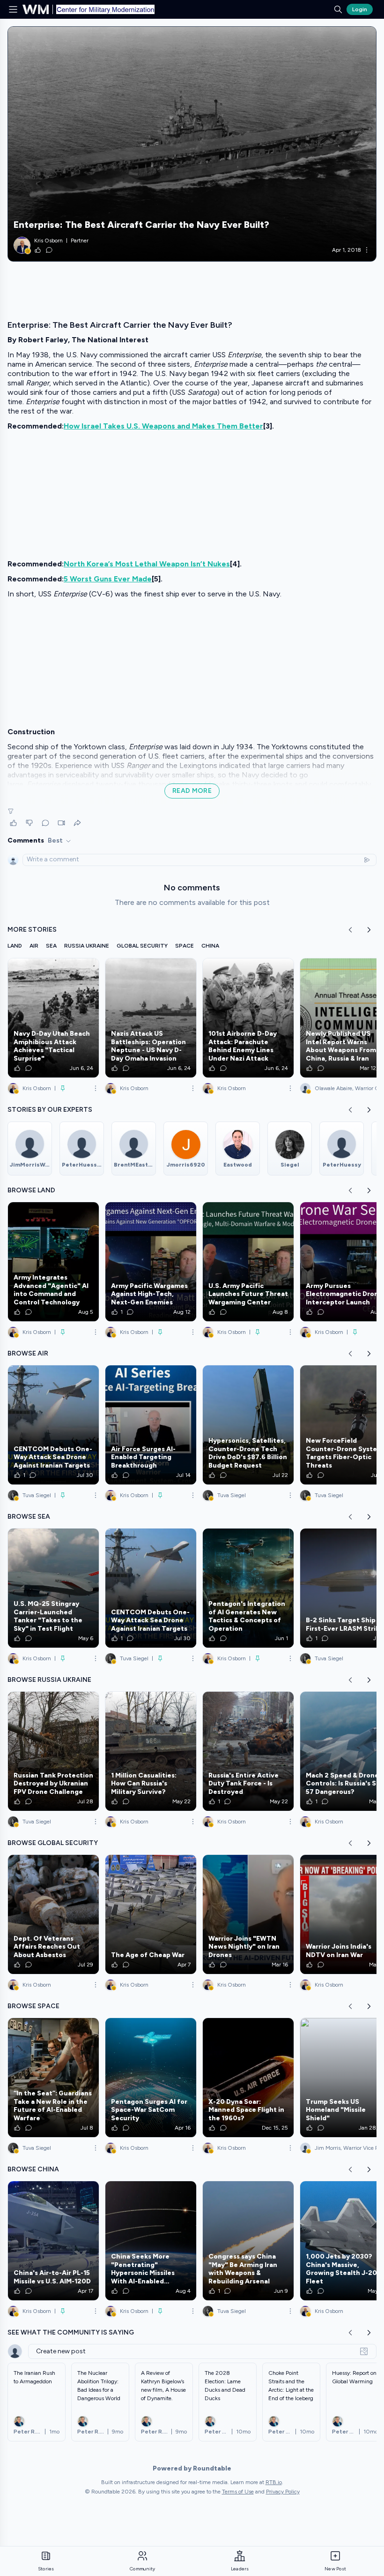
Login (360, 9)
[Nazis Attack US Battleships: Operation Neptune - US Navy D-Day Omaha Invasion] (151, 1018)
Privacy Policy (283, 2492)
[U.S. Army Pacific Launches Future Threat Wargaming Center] (248, 1262)
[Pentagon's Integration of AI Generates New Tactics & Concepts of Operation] (248, 1588)
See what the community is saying (71, 2332)
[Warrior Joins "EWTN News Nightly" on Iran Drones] (248, 1914)
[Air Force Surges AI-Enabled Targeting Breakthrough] (151, 1425)
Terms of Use (238, 2492)
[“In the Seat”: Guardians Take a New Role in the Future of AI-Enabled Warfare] (53, 2078)
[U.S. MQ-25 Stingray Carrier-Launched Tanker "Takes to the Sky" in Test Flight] (53, 1588)
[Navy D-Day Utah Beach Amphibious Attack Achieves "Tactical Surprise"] (53, 1018)
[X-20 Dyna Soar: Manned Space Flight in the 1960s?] (248, 2078)
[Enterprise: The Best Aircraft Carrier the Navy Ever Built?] (192, 144)
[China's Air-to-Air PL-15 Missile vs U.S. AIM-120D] (53, 2241)
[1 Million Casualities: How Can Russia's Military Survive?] (151, 1751)
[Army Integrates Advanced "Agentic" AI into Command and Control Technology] (53, 1262)
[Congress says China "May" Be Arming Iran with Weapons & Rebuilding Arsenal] (248, 2241)
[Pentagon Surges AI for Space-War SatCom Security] (151, 2078)
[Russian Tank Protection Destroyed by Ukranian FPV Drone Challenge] (53, 1751)
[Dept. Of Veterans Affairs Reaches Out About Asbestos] (53, 1914)
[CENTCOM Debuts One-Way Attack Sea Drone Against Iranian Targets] (53, 1425)
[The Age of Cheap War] (151, 1914)
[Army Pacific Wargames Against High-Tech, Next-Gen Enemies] (151, 1262)
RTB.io (274, 2482)
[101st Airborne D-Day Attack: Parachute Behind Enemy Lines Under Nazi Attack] (248, 1018)
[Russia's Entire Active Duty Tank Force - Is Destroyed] (248, 1751)
